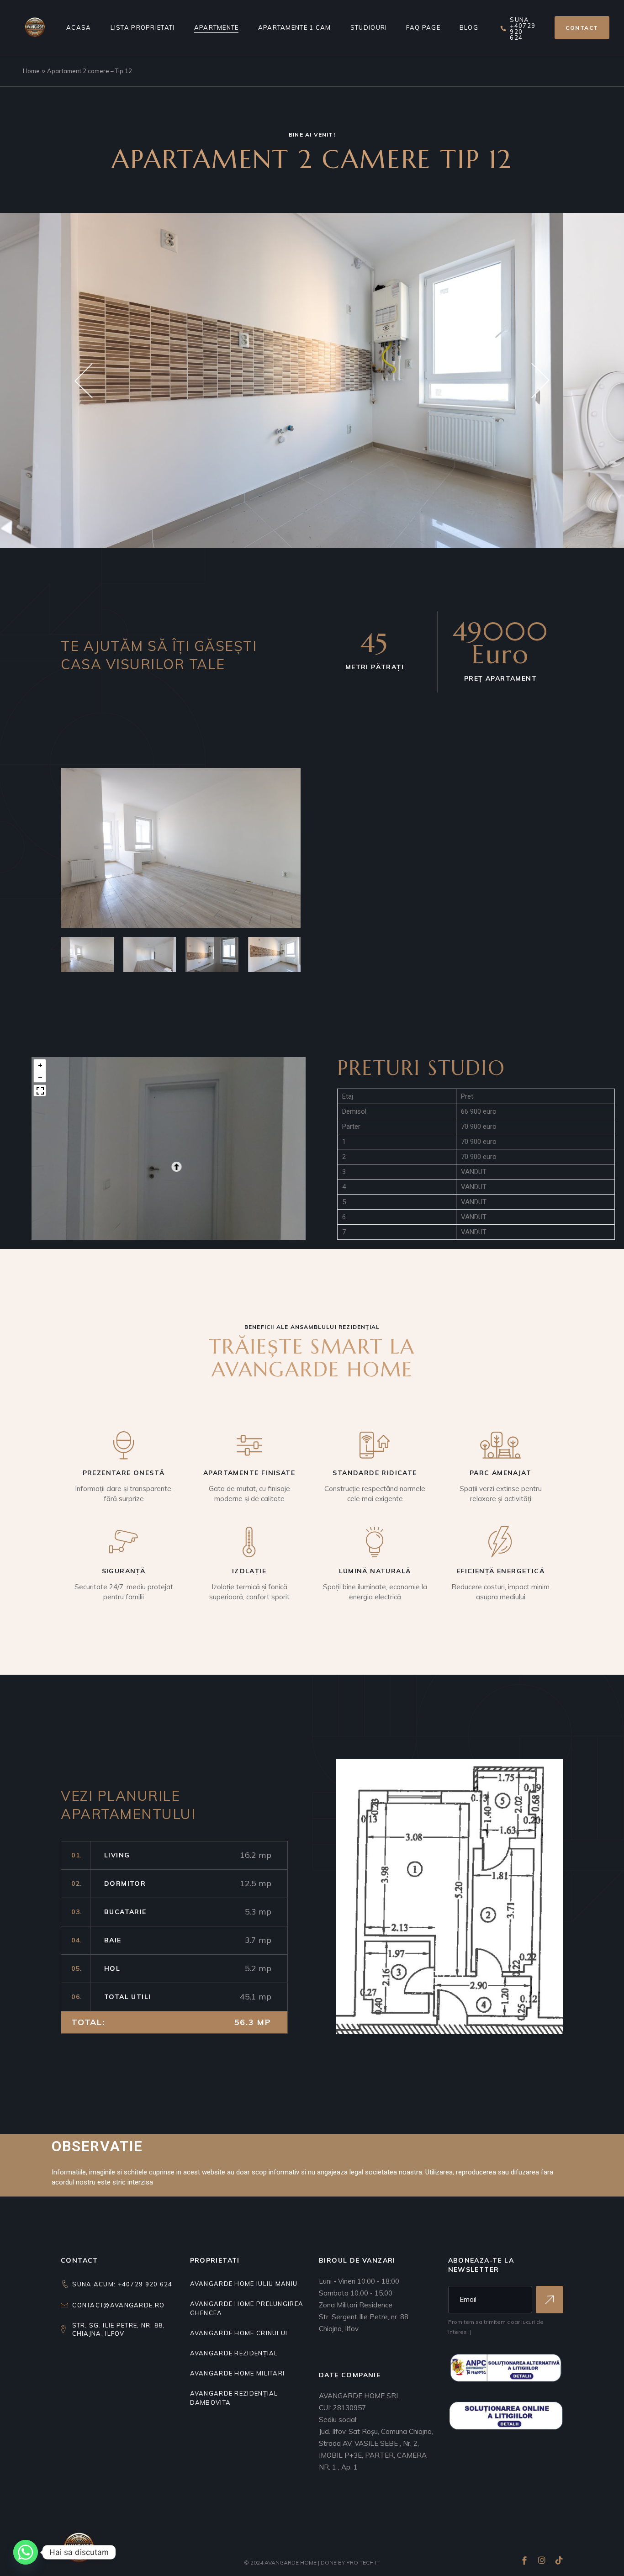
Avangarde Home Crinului (239, 2333)
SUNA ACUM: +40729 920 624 (122, 2284)
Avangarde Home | (293, 2563)
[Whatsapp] (26, 2552)
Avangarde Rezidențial (234, 2353)
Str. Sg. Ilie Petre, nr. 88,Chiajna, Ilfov (119, 2329)
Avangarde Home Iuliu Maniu (244, 2284)
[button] (84, 380)
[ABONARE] (550, 2300)
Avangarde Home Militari (238, 2373)
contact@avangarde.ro (118, 2305)
